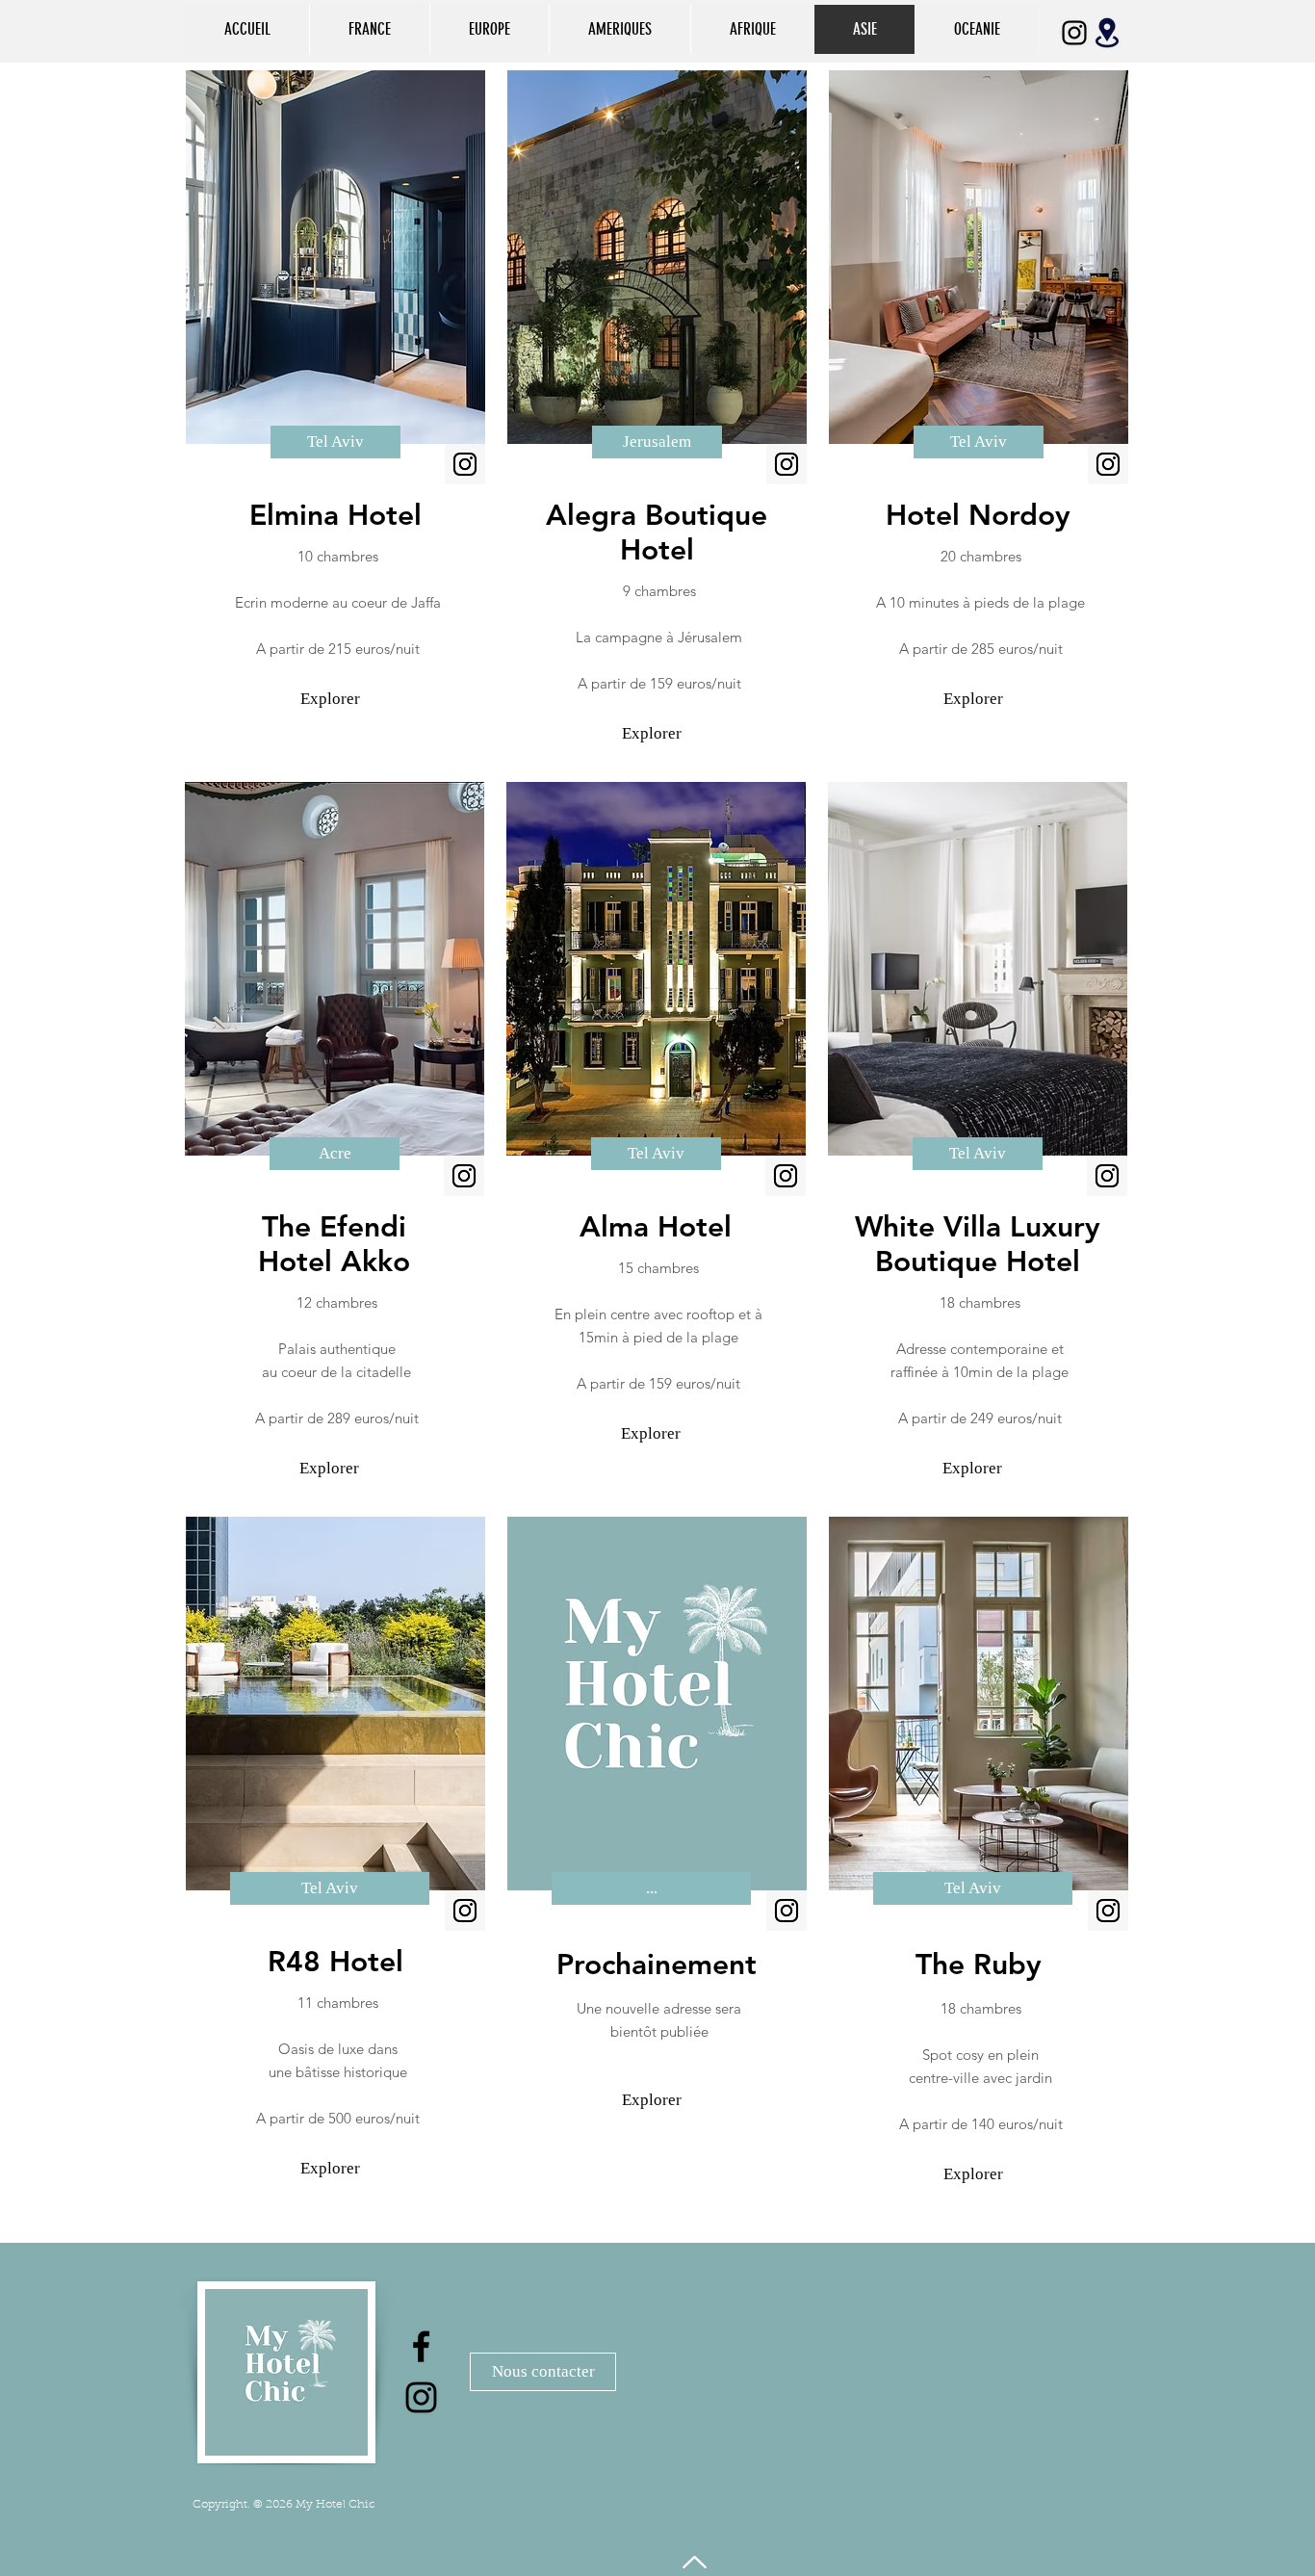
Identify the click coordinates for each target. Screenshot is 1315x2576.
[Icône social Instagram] (465, 464)
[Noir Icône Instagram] (1074, 33)
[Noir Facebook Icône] (421, 2346)
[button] (335, 442)
